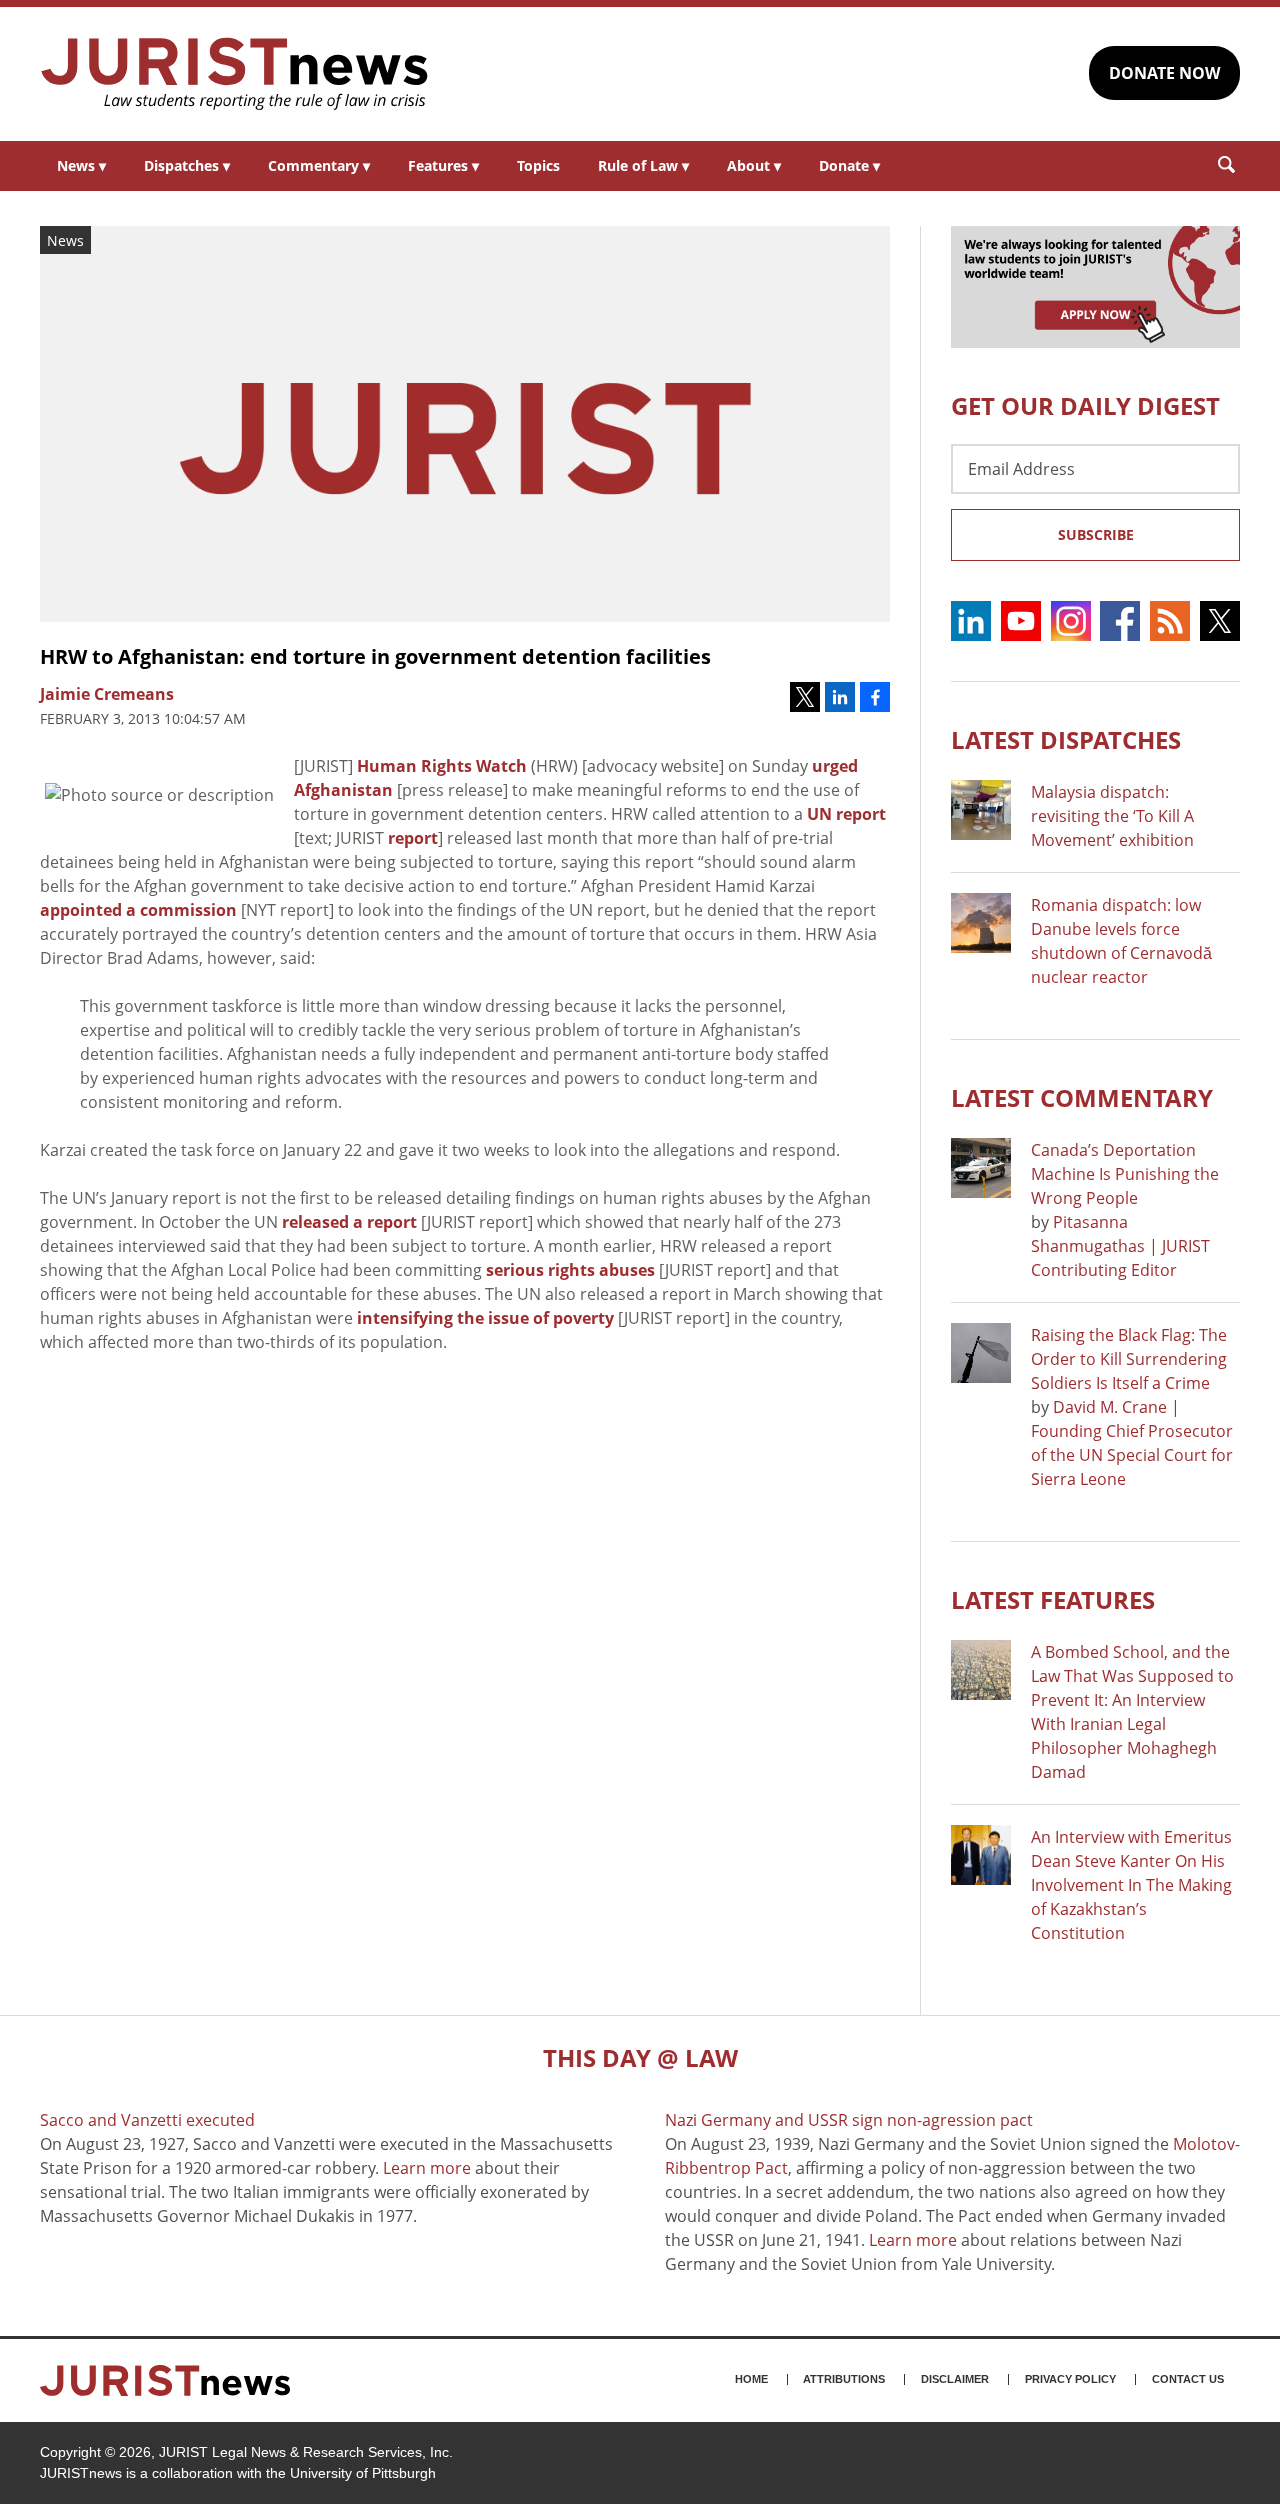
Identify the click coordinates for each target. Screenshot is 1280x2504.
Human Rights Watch (442, 766)
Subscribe (1096, 534)
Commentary (319, 165)
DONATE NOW (1164, 73)
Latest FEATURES (1053, 1599)
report (413, 838)
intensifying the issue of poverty (485, 1318)
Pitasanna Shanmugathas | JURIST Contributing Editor (1120, 1246)
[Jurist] (235, 74)
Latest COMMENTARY (1082, 1097)
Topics (538, 165)
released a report (349, 1222)
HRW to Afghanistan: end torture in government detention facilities (375, 656)
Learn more (427, 2168)
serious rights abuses (570, 1270)
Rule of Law (643, 165)
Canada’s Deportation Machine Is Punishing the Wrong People (1125, 1174)
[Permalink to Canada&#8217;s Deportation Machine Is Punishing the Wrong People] (981, 1168)
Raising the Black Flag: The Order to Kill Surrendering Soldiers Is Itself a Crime (1129, 1359)
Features (443, 165)
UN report (846, 814)
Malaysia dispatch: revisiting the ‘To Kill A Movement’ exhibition (1112, 816)
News (81, 165)
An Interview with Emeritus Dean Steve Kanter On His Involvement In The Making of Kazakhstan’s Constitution (1131, 1885)
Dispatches (187, 165)
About (754, 165)
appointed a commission (138, 910)
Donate (849, 165)
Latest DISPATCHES (1066, 739)
